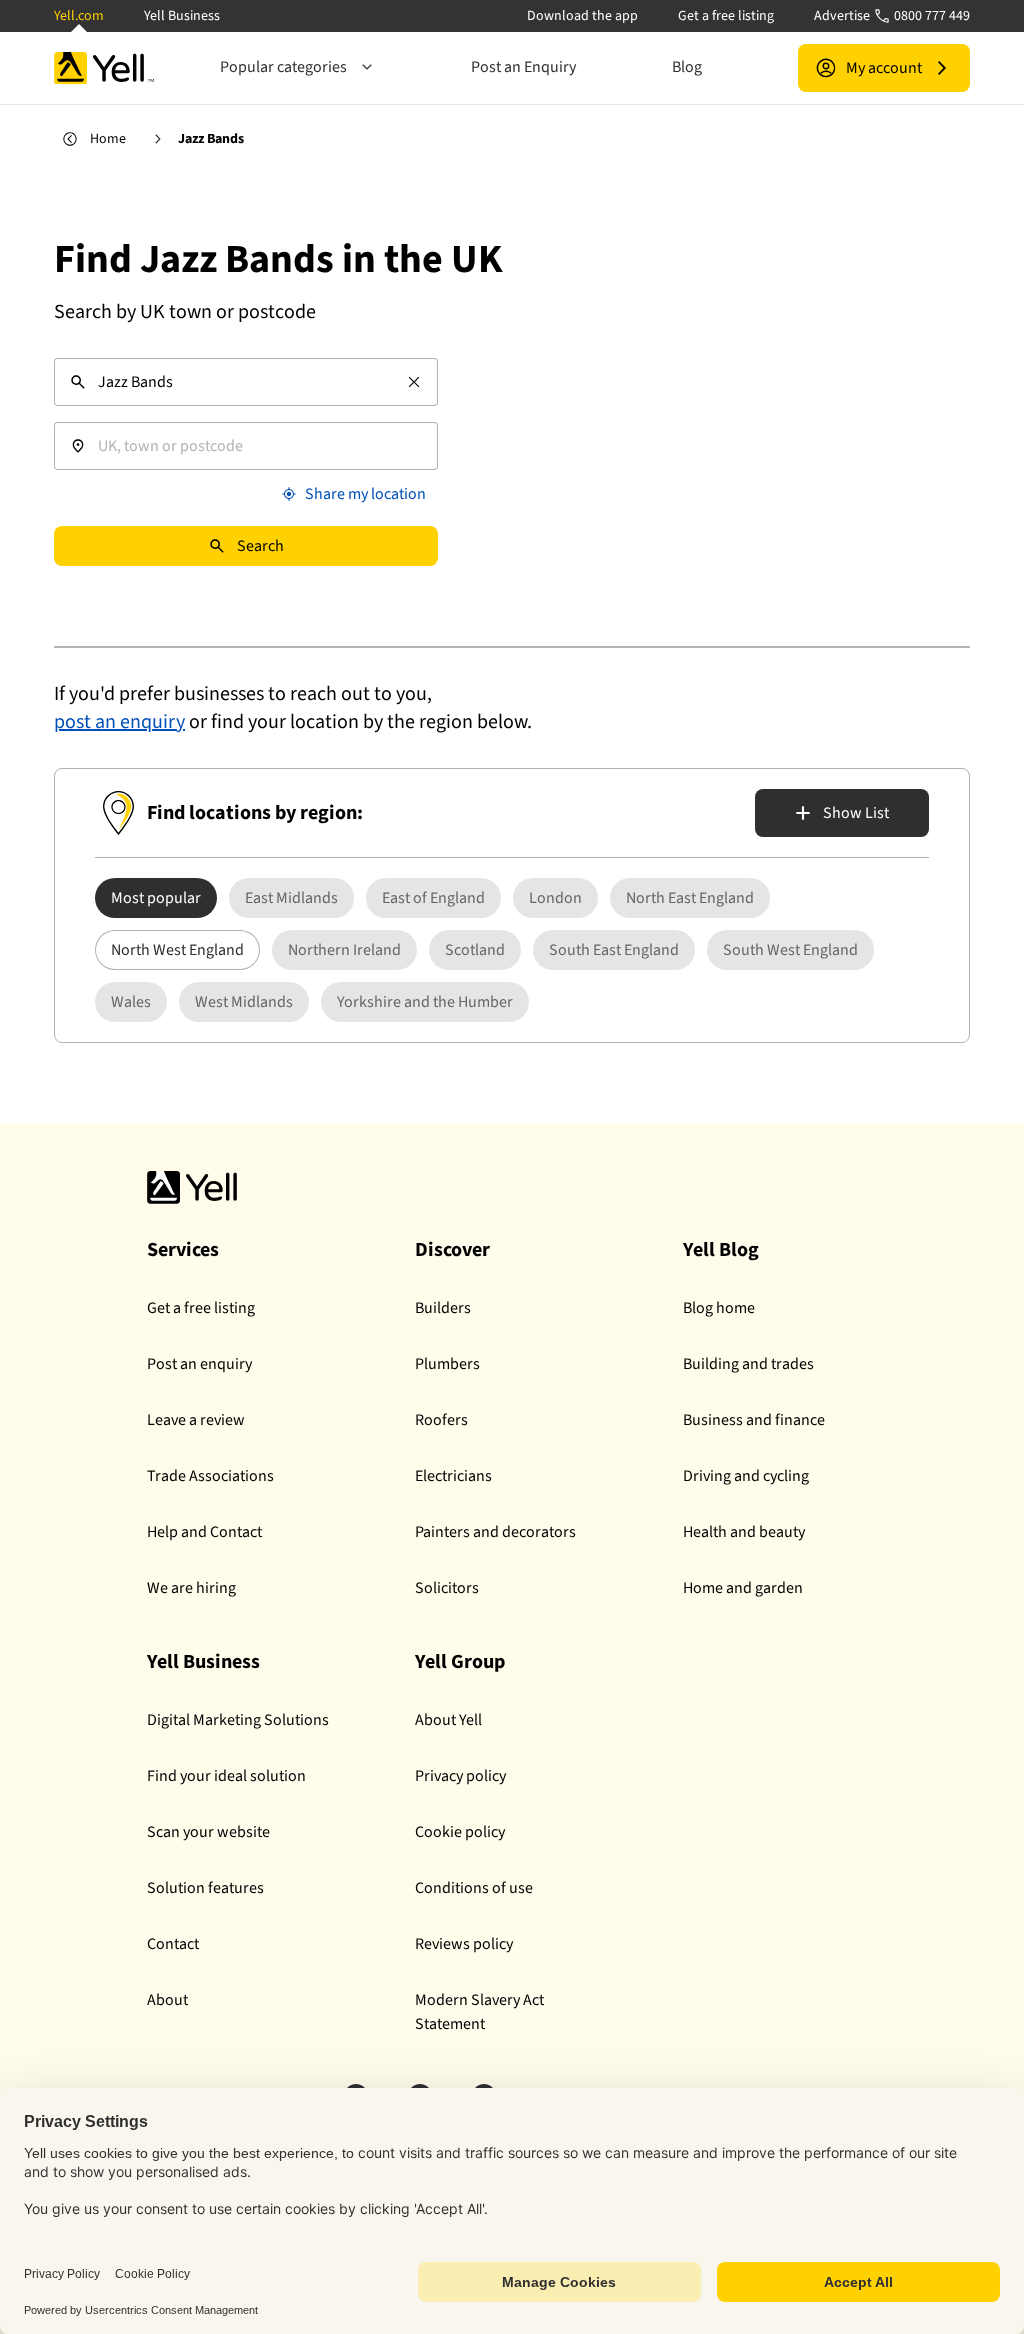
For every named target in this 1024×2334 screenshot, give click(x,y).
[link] (291, 898)
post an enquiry (119, 722)
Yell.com (79, 16)
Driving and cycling (746, 1476)
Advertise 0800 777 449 (892, 16)
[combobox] (246, 382)
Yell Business (182, 16)
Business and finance (754, 1420)
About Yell (448, 1720)
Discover (452, 1250)
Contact (173, 1944)
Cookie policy (460, 1832)
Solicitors (447, 1588)
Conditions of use (474, 1888)
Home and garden (743, 1588)
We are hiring (191, 1588)
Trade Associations (210, 1476)
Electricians (453, 1476)
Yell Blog (721, 1250)
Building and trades (748, 1364)
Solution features (205, 1888)
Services (183, 1250)
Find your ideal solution (226, 1776)
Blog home (719, 1308)
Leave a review (196, 1420)
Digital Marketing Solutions (238, 1720)
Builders (443, 1308)
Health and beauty (744, 1532)
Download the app (582, 16)
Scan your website (208, 1832)
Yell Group (460, 1662)
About (167, 2000)
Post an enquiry (199, 1364)
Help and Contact (204, 1532)
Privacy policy (460, 1776)
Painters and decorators (495, 1532)
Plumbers (447, 1364)
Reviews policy (464, 1944)
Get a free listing (726, 16)
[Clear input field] (414, 382)
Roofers (441, 1420)
